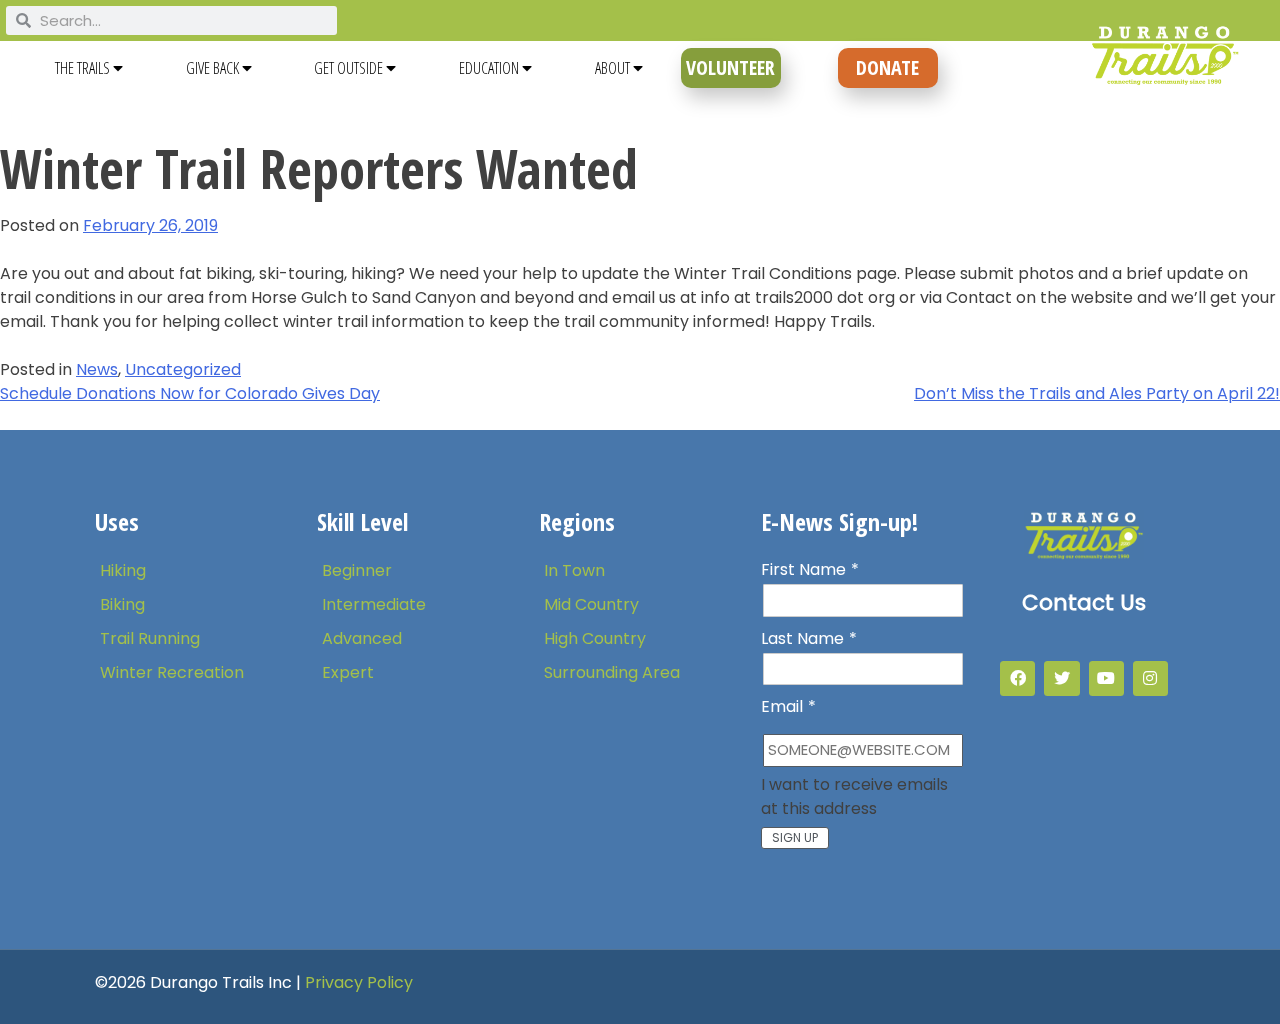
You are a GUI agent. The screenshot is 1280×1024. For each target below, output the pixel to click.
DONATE (887, 67)
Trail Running (150, 638)
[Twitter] (1061, 678)
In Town (574, 570)
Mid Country (591, 604)
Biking (122, 604)
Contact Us (1084, 602)
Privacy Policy (359, 982)
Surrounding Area (612, 672)
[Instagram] (1150, 678)
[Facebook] (1017, 678)
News (97, 369)
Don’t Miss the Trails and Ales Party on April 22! (1097, 393)
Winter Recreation (172, 672)
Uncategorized (183, 369)
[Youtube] (1106, 678)
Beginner (357, 570)
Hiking (123, 570)
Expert (348, 672)
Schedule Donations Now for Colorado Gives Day (190, 393)
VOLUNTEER (730, 67)
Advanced (362, 638)
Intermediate (374, 604)
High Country (595, 638)
